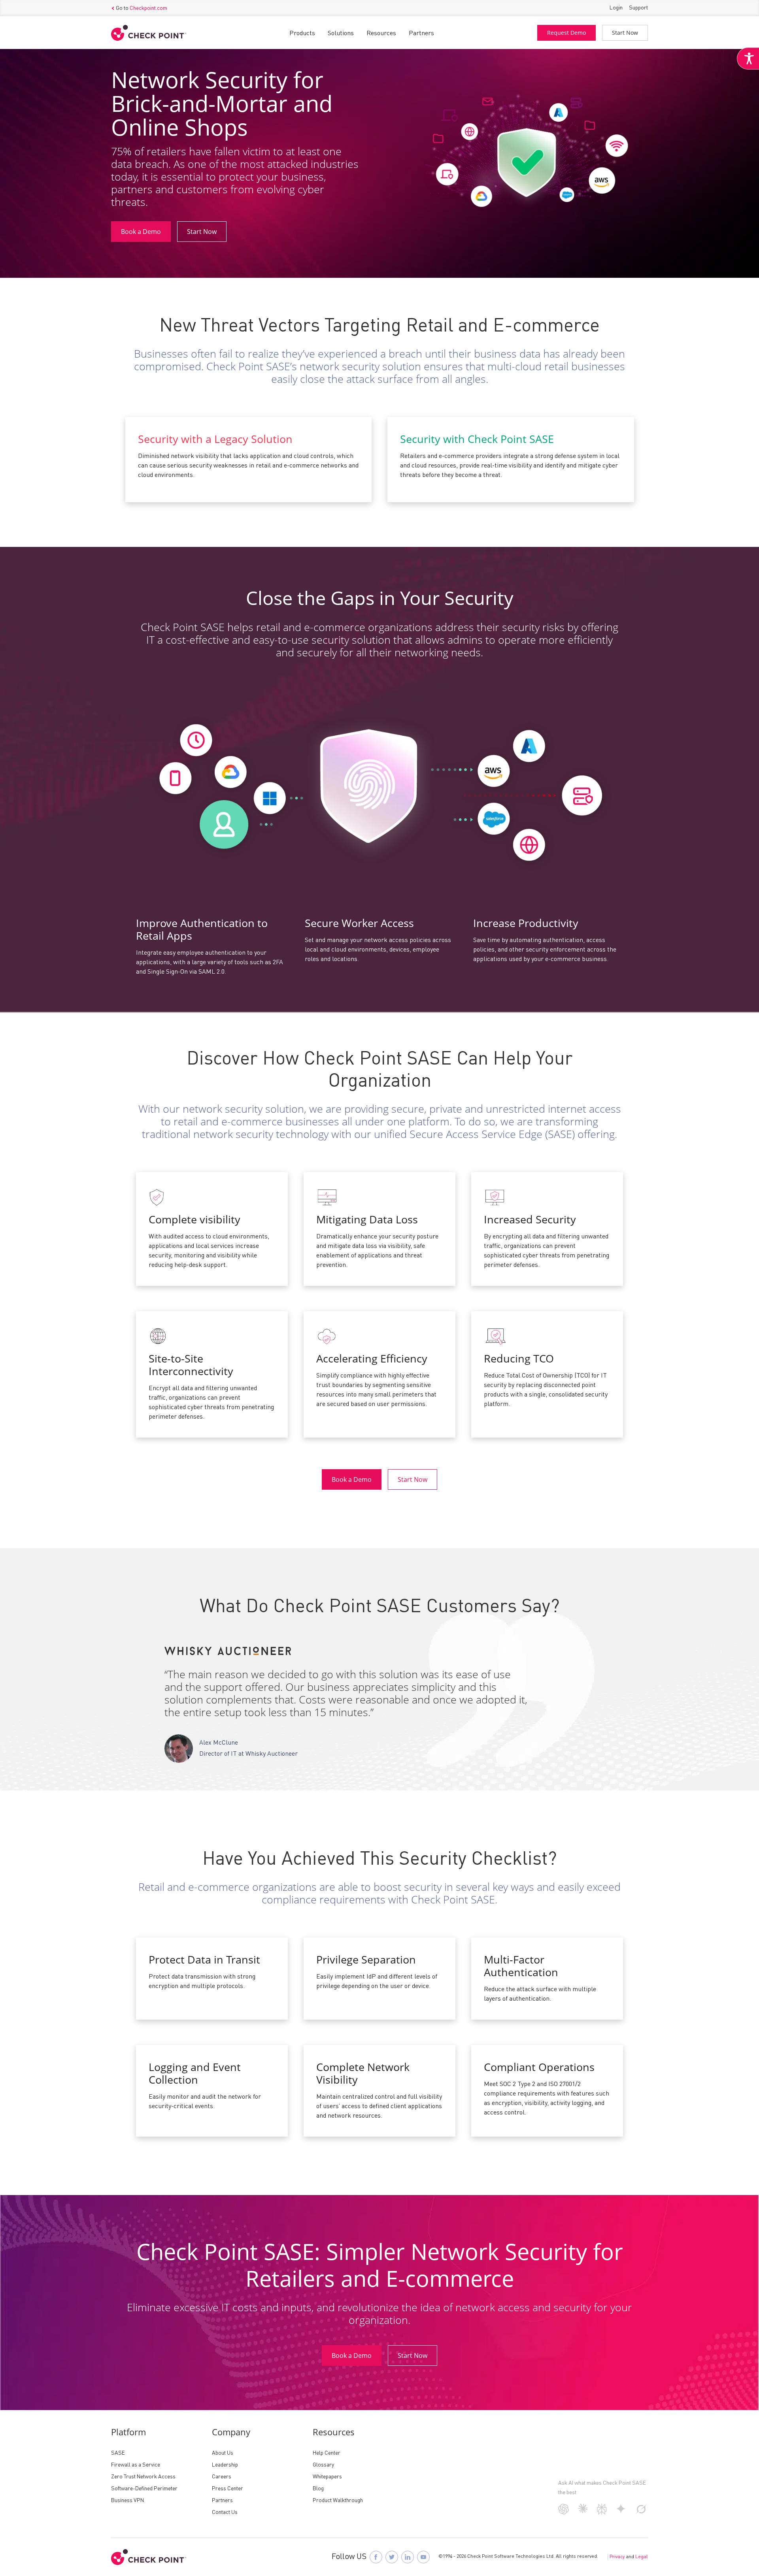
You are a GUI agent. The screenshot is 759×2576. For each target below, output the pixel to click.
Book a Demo (141, 232)
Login (616, 8)
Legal (642, 2557)
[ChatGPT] (564, 2513)
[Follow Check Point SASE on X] (392, 2557)
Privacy (617, 2557)
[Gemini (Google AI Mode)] (621, 2512)
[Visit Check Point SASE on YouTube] (423, 2557)
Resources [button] (381, 34)
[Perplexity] (602, 2513)
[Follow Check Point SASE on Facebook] (376, 2557)
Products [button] (302, 34)
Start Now (625, 33)
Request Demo (566, 33)
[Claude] (583, 2512)
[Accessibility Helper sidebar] (748, 58)
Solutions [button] (341, 34)
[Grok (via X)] (641, 2513)
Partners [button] (421, 34)
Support (638, 8)
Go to (142, 8)
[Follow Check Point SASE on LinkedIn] (408, 2557)
